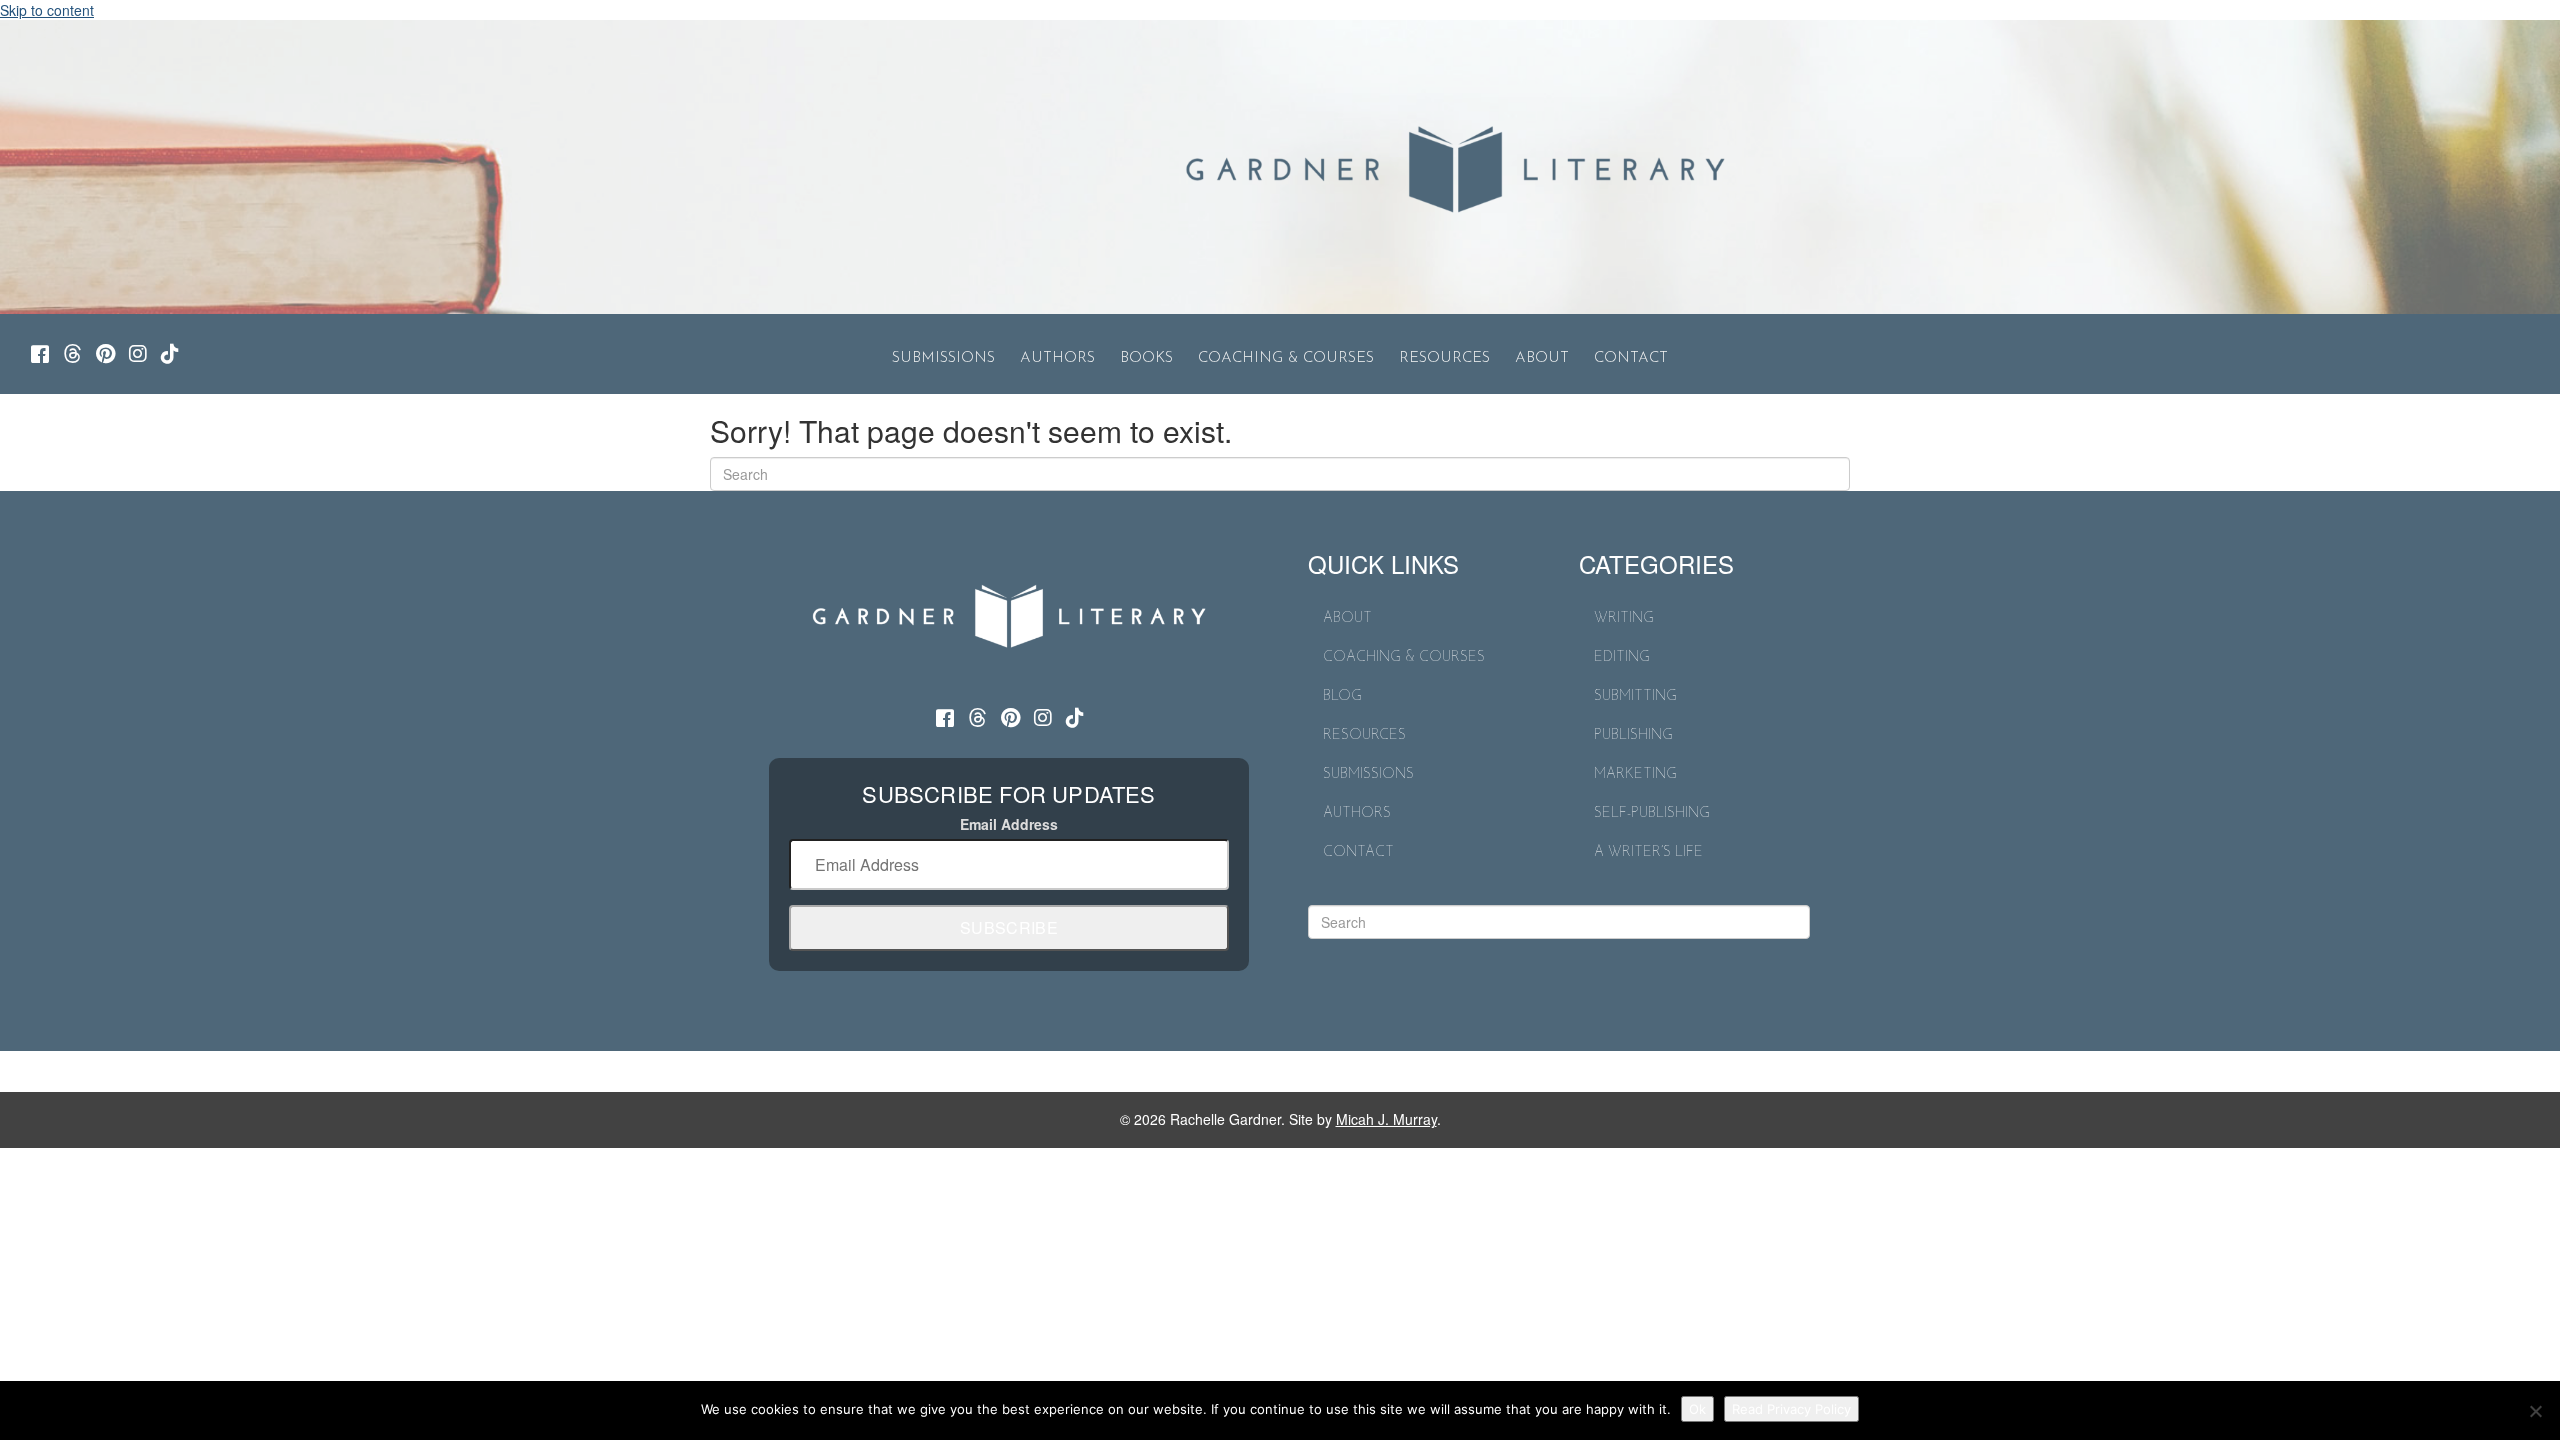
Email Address (1009, 824)
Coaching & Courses (1286, 358)
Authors (1057, 358)
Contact (1631, 358)
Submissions (943, 358)
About (1542, 358)
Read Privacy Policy (1791, 1409)
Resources (1444, 358)
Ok (1697, 1409)
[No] (2535, 1411)
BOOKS (1146, 358)
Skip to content (47, 10)
